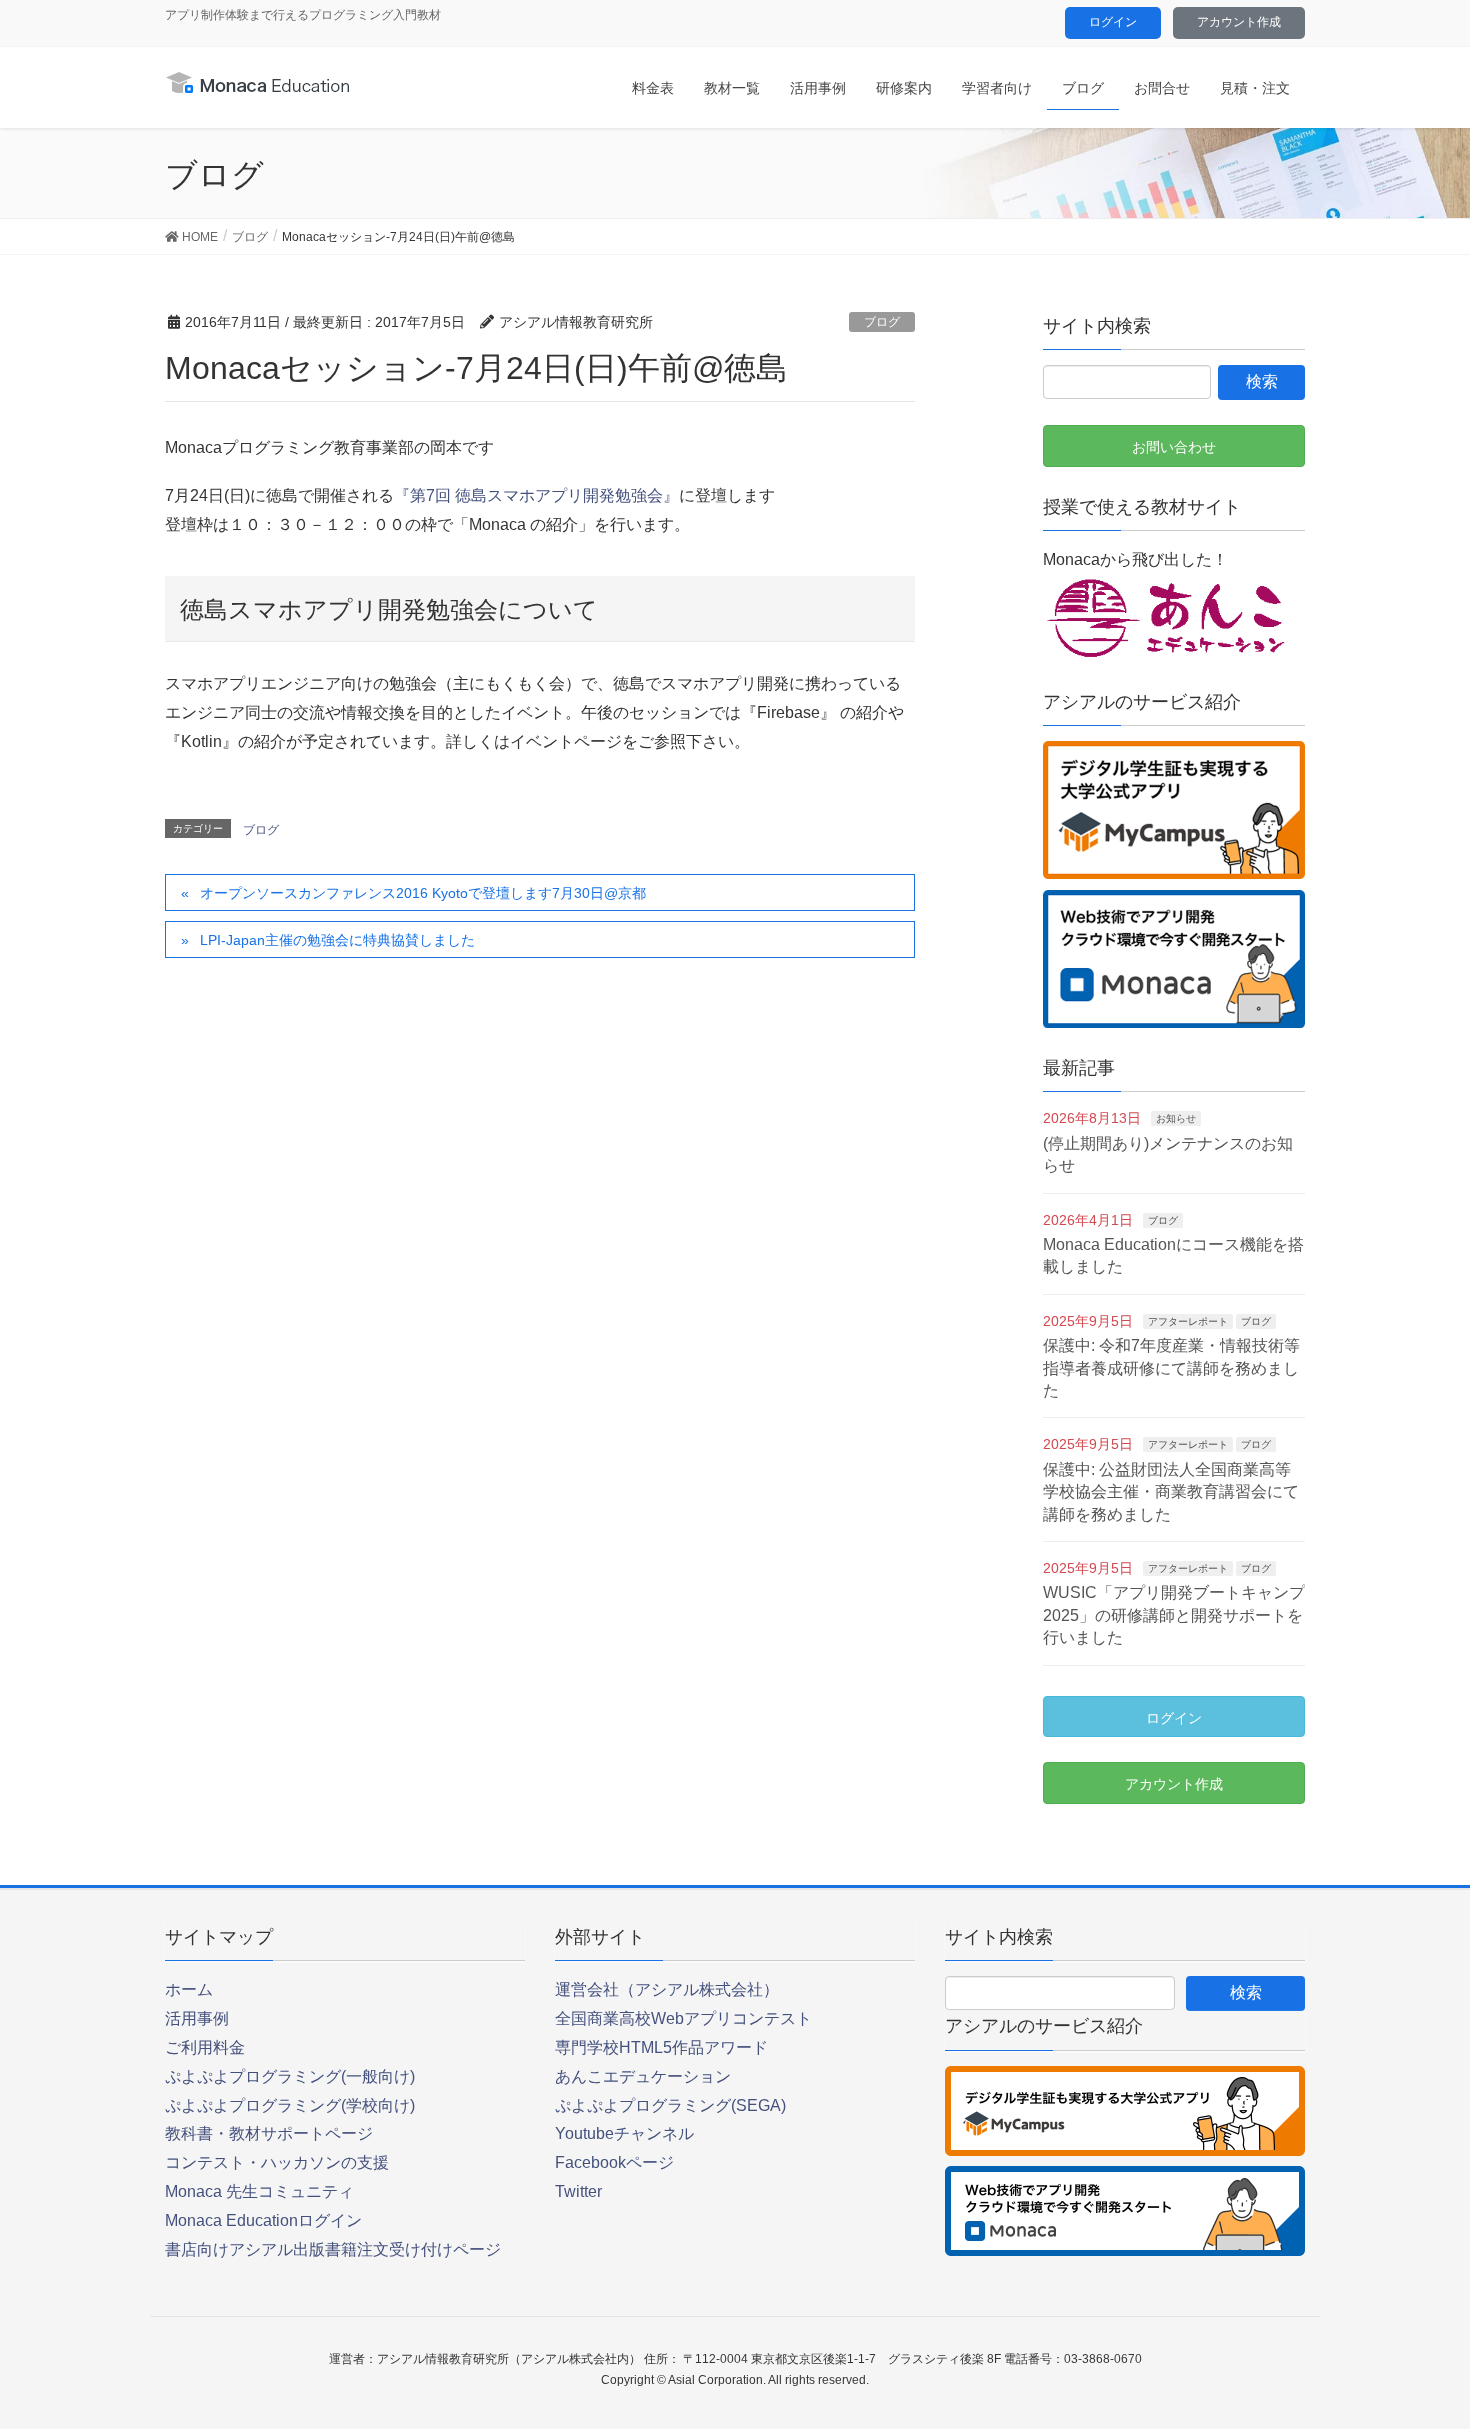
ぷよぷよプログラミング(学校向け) (290, 2105)
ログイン (1113, 22)
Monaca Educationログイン (263, 2220)
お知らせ (1176, 1118)
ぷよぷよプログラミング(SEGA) (670, 2105)
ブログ (882, 322)
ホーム (189, 1989)
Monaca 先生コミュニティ (259, 2191)
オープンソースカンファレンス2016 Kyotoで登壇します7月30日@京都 (423, 893)
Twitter (578, 2191)
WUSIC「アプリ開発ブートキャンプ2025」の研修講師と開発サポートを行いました (1174, 1615)
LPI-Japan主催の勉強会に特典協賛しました (337, 940)
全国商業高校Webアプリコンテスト (683, 2018)
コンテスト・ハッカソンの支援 (277, 2162)
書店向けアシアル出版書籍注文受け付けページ (333, 2249)
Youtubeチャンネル (624, 2133)
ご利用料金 (205, 2047)
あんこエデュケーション (643, 2076)
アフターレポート (1188, 1321)
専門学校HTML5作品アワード (661, 2047)
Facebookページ (614, 2162)
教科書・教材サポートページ (269, 2133)
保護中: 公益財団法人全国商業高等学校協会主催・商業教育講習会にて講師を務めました (1171, 1492)
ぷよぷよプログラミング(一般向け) (290, 2076)
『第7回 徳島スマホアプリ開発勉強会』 (536, 495)
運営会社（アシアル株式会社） (667, 1989)
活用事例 (197, 2018)
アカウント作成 (1239, 22)
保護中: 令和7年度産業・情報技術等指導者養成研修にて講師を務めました (1171, 1368)
